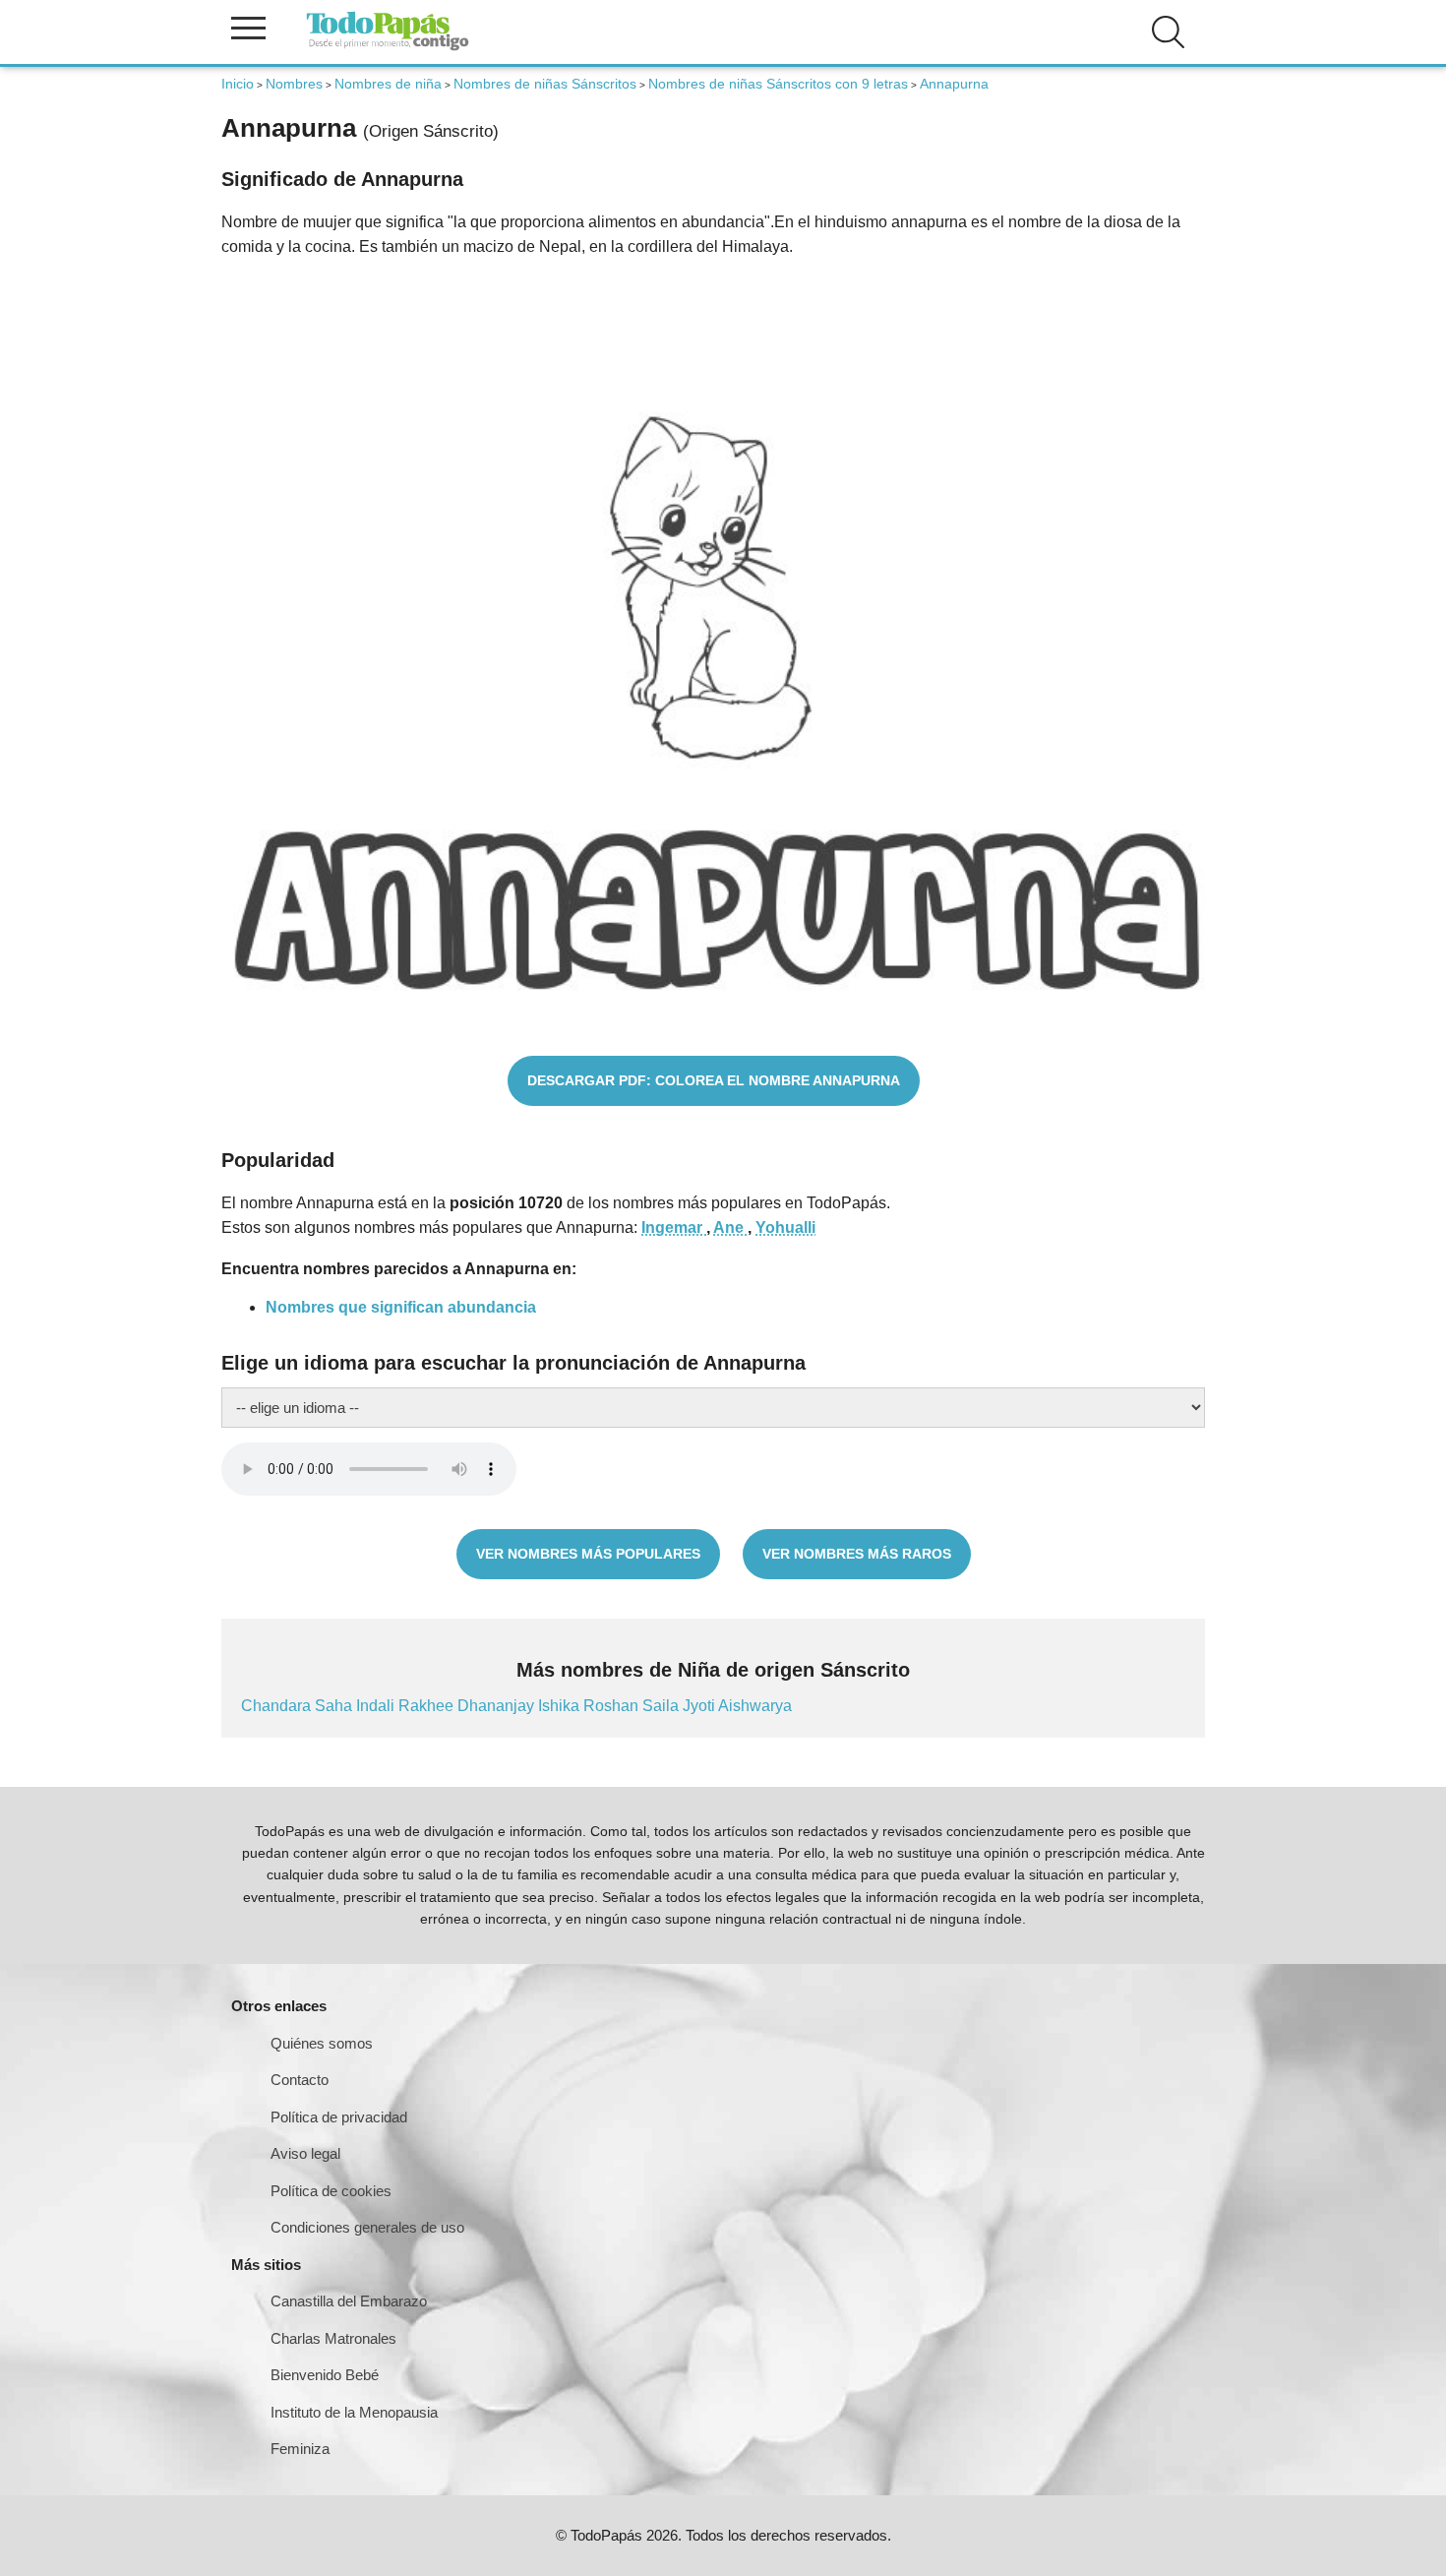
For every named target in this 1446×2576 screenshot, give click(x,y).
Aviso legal (305, 2153)
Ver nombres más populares (588, 1554)
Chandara (278, 1706)
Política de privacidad (339, 2117)
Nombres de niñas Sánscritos (545, 84)
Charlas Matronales (333, 2338)
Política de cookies (331, 2191)
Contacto (300, 2080)
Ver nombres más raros (857, 1554)
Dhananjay (498, 1706)
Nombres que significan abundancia (401, 1307)
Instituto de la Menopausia (354, 2412)
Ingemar (674, 1227)
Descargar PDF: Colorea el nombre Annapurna (714, 1080)
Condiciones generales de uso (367, 2227)
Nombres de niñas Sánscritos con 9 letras (778, 84)
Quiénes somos (322, 2043)
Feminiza (300, 2449)
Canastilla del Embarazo (349, 2301)
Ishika (561, 1706)
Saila (663, 1706)
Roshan (613, 1706)
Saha (335, 1706)
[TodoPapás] (388, 48)
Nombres (294, 84)
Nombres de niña (388, 84)
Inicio (238, 84)
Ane (730, 1227)
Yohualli (785, 1227)
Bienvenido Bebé (325, 2375)
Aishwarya (755, 1706)
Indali (377, 1706)
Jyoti (700, 1706)
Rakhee (428, 1706)
